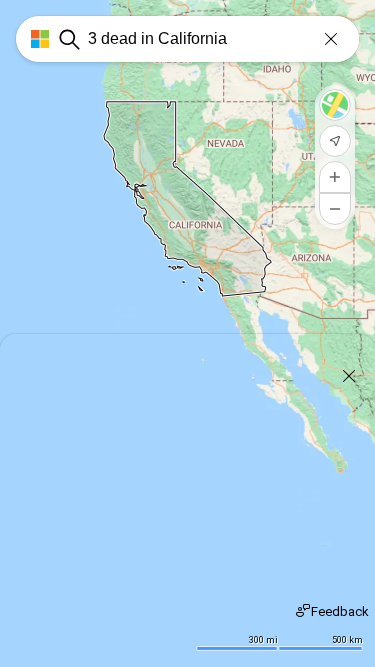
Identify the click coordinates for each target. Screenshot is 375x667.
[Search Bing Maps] (69, 39)
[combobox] (223, 39)
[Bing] (31, 39)
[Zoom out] (335, 209)
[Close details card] (349, 376)
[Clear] (331, 39)
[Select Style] (335, 105)
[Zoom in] (335, 177)
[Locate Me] (335, 141)
